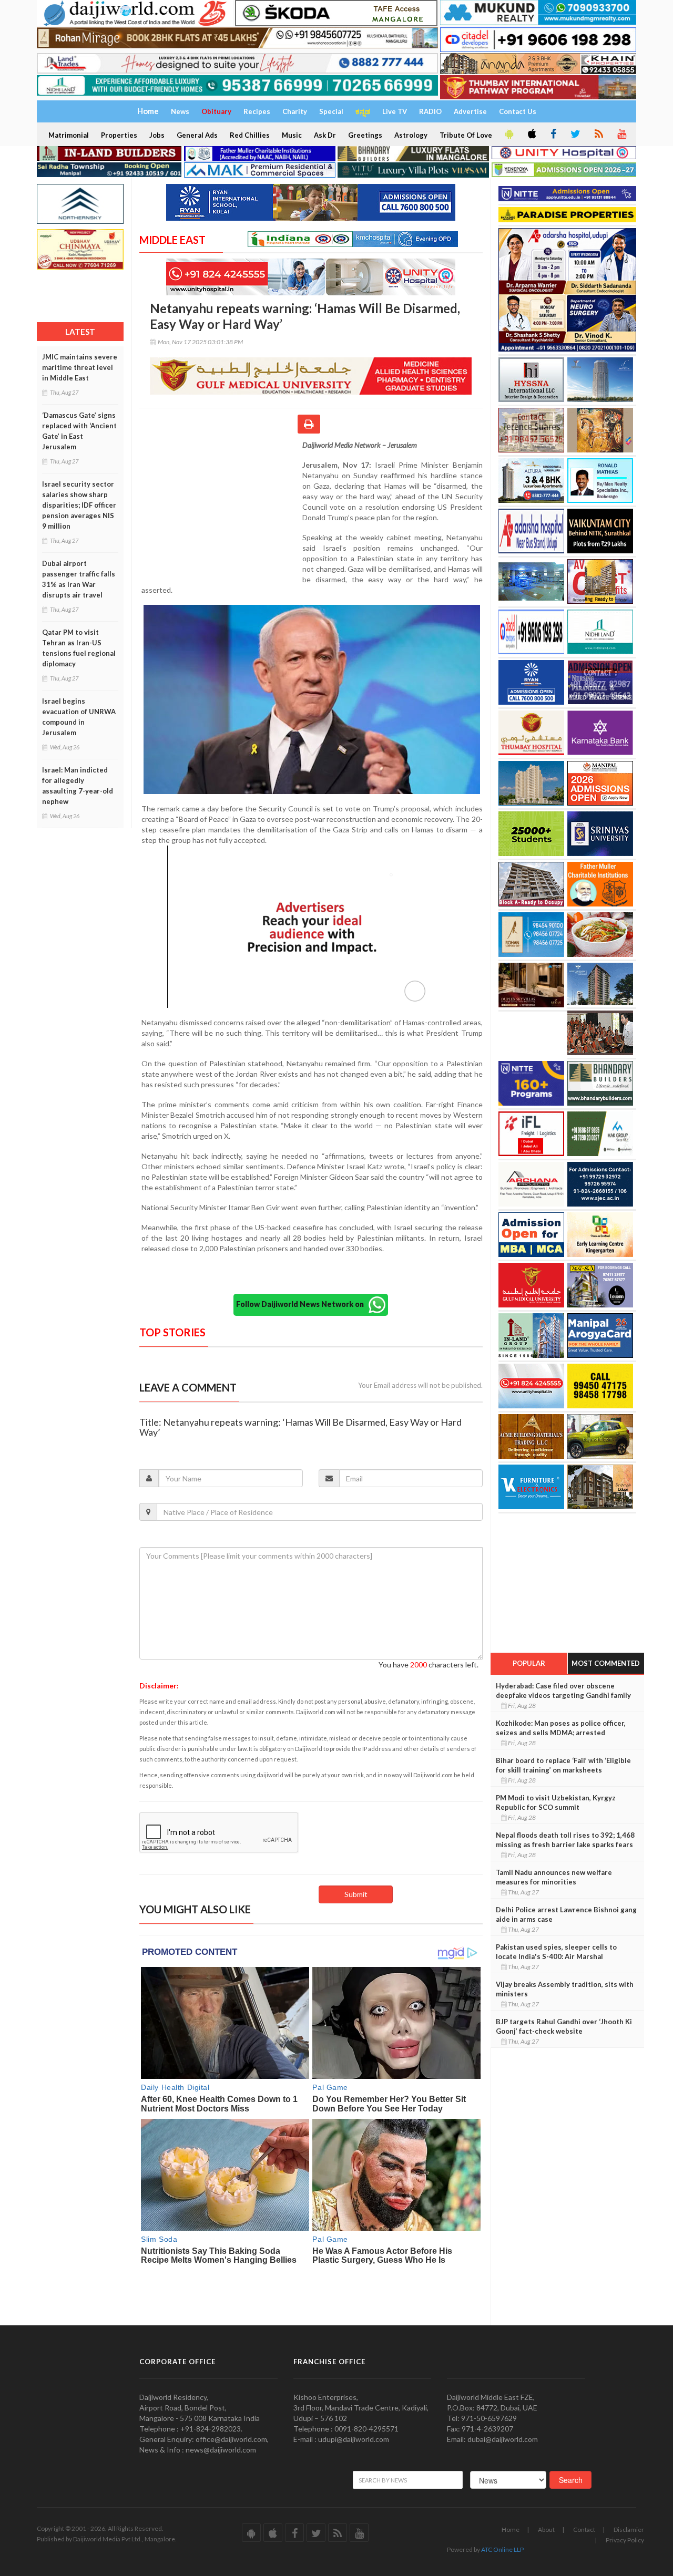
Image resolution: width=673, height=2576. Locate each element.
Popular (529, 1663)
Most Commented (606, 1663)
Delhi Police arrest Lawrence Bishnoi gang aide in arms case (566, 1914)
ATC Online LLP (502, 2549)
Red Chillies (250, 135)
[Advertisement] (221, 508)
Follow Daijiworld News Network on (302, 1304)
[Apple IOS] (531, 135)
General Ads (197, 135)
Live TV (395, 111)
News (180, 111)
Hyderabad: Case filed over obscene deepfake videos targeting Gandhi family (563, 1691)
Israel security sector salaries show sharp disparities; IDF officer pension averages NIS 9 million (79, 505)
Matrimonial (69, 135)
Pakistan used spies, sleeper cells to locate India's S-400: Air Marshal (556, 1952)
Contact (584, 2529)
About (546, 2529)
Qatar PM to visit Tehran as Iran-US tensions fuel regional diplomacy (79, 648)
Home (511, 2529)
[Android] (508, 135)
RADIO (430, 111)
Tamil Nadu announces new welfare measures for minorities (554, 1877)
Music (292, 135)
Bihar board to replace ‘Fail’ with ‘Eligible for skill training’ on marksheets (563, 1765)
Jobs (157, 135)
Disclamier (629, 2529)
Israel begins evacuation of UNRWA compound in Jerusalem (79, 717)
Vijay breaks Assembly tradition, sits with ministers (565, 1989)
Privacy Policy (625, 2540)
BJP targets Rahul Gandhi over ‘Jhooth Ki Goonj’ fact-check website (564, 2026)
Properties (119, 135)
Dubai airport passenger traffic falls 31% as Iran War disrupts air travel (79, 579)
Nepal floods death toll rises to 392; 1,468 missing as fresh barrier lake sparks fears (565, 1840)
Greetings (365, 135)
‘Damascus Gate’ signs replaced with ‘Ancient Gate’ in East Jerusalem (79, 431)
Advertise (470, 111)
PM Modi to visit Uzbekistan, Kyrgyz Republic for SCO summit (556, 1802)
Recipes (257, 111)
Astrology (411, 135)
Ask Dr (325, 135)
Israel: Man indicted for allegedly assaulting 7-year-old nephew (78, 786)
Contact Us (518, 111)
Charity (295, 111)
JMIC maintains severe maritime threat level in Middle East (80, 367)
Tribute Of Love (466, 135)
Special (331, 111)
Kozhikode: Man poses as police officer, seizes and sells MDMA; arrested (561, 1728)
